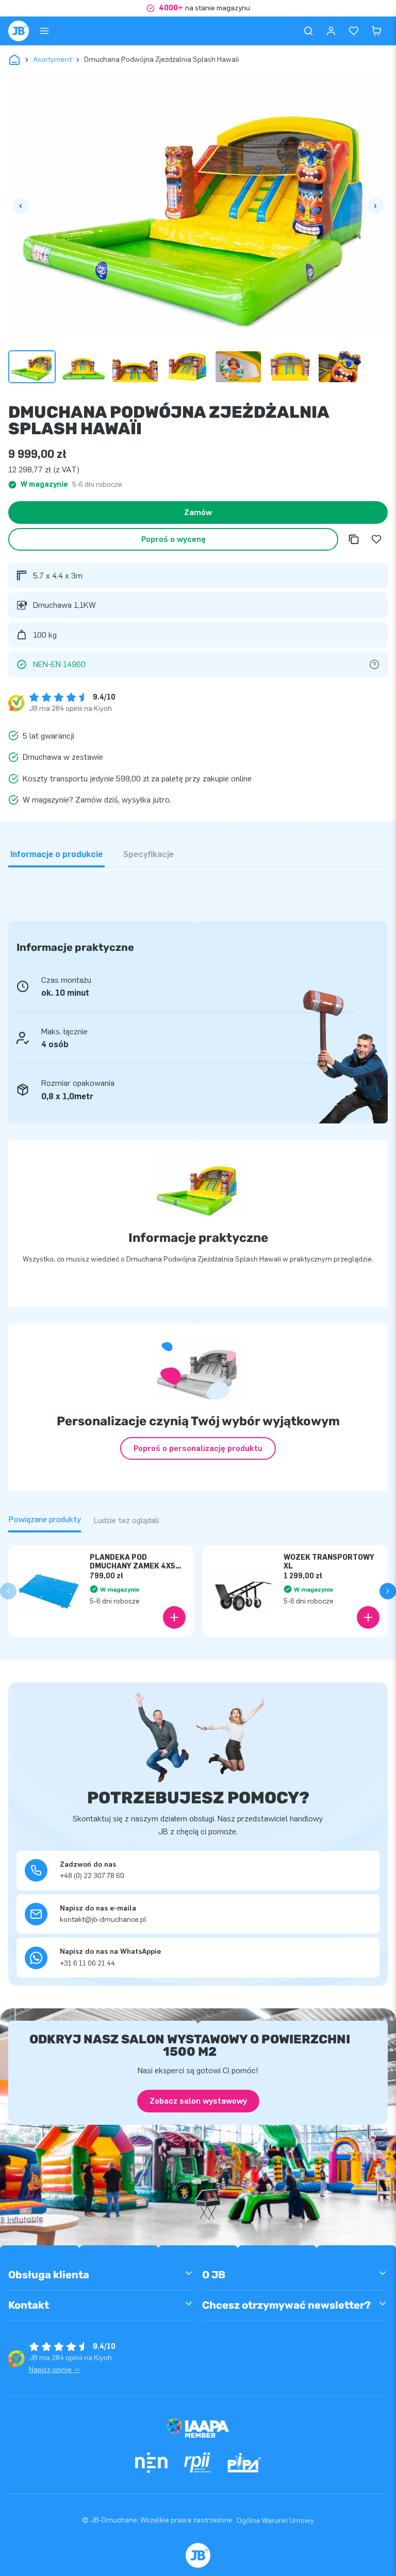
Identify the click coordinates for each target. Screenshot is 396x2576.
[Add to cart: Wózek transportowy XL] (368, 1617)
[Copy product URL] (354, 539)
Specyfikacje (148, 854)
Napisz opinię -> (54, 2370)
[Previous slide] (8, 1591)
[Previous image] (21, 206)
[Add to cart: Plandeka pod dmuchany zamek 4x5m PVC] (174, 1617)
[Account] (331, 31)
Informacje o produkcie (56, 854)
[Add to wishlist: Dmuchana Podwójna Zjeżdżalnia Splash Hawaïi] (376, 539)
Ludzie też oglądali (126, 1520)
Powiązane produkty (45, 1519)
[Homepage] (19, 31)
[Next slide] (388, 1591)
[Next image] (375, 206)
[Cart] (376, 31)
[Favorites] (354, 31)
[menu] (44, 31)
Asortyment (52, 59)
